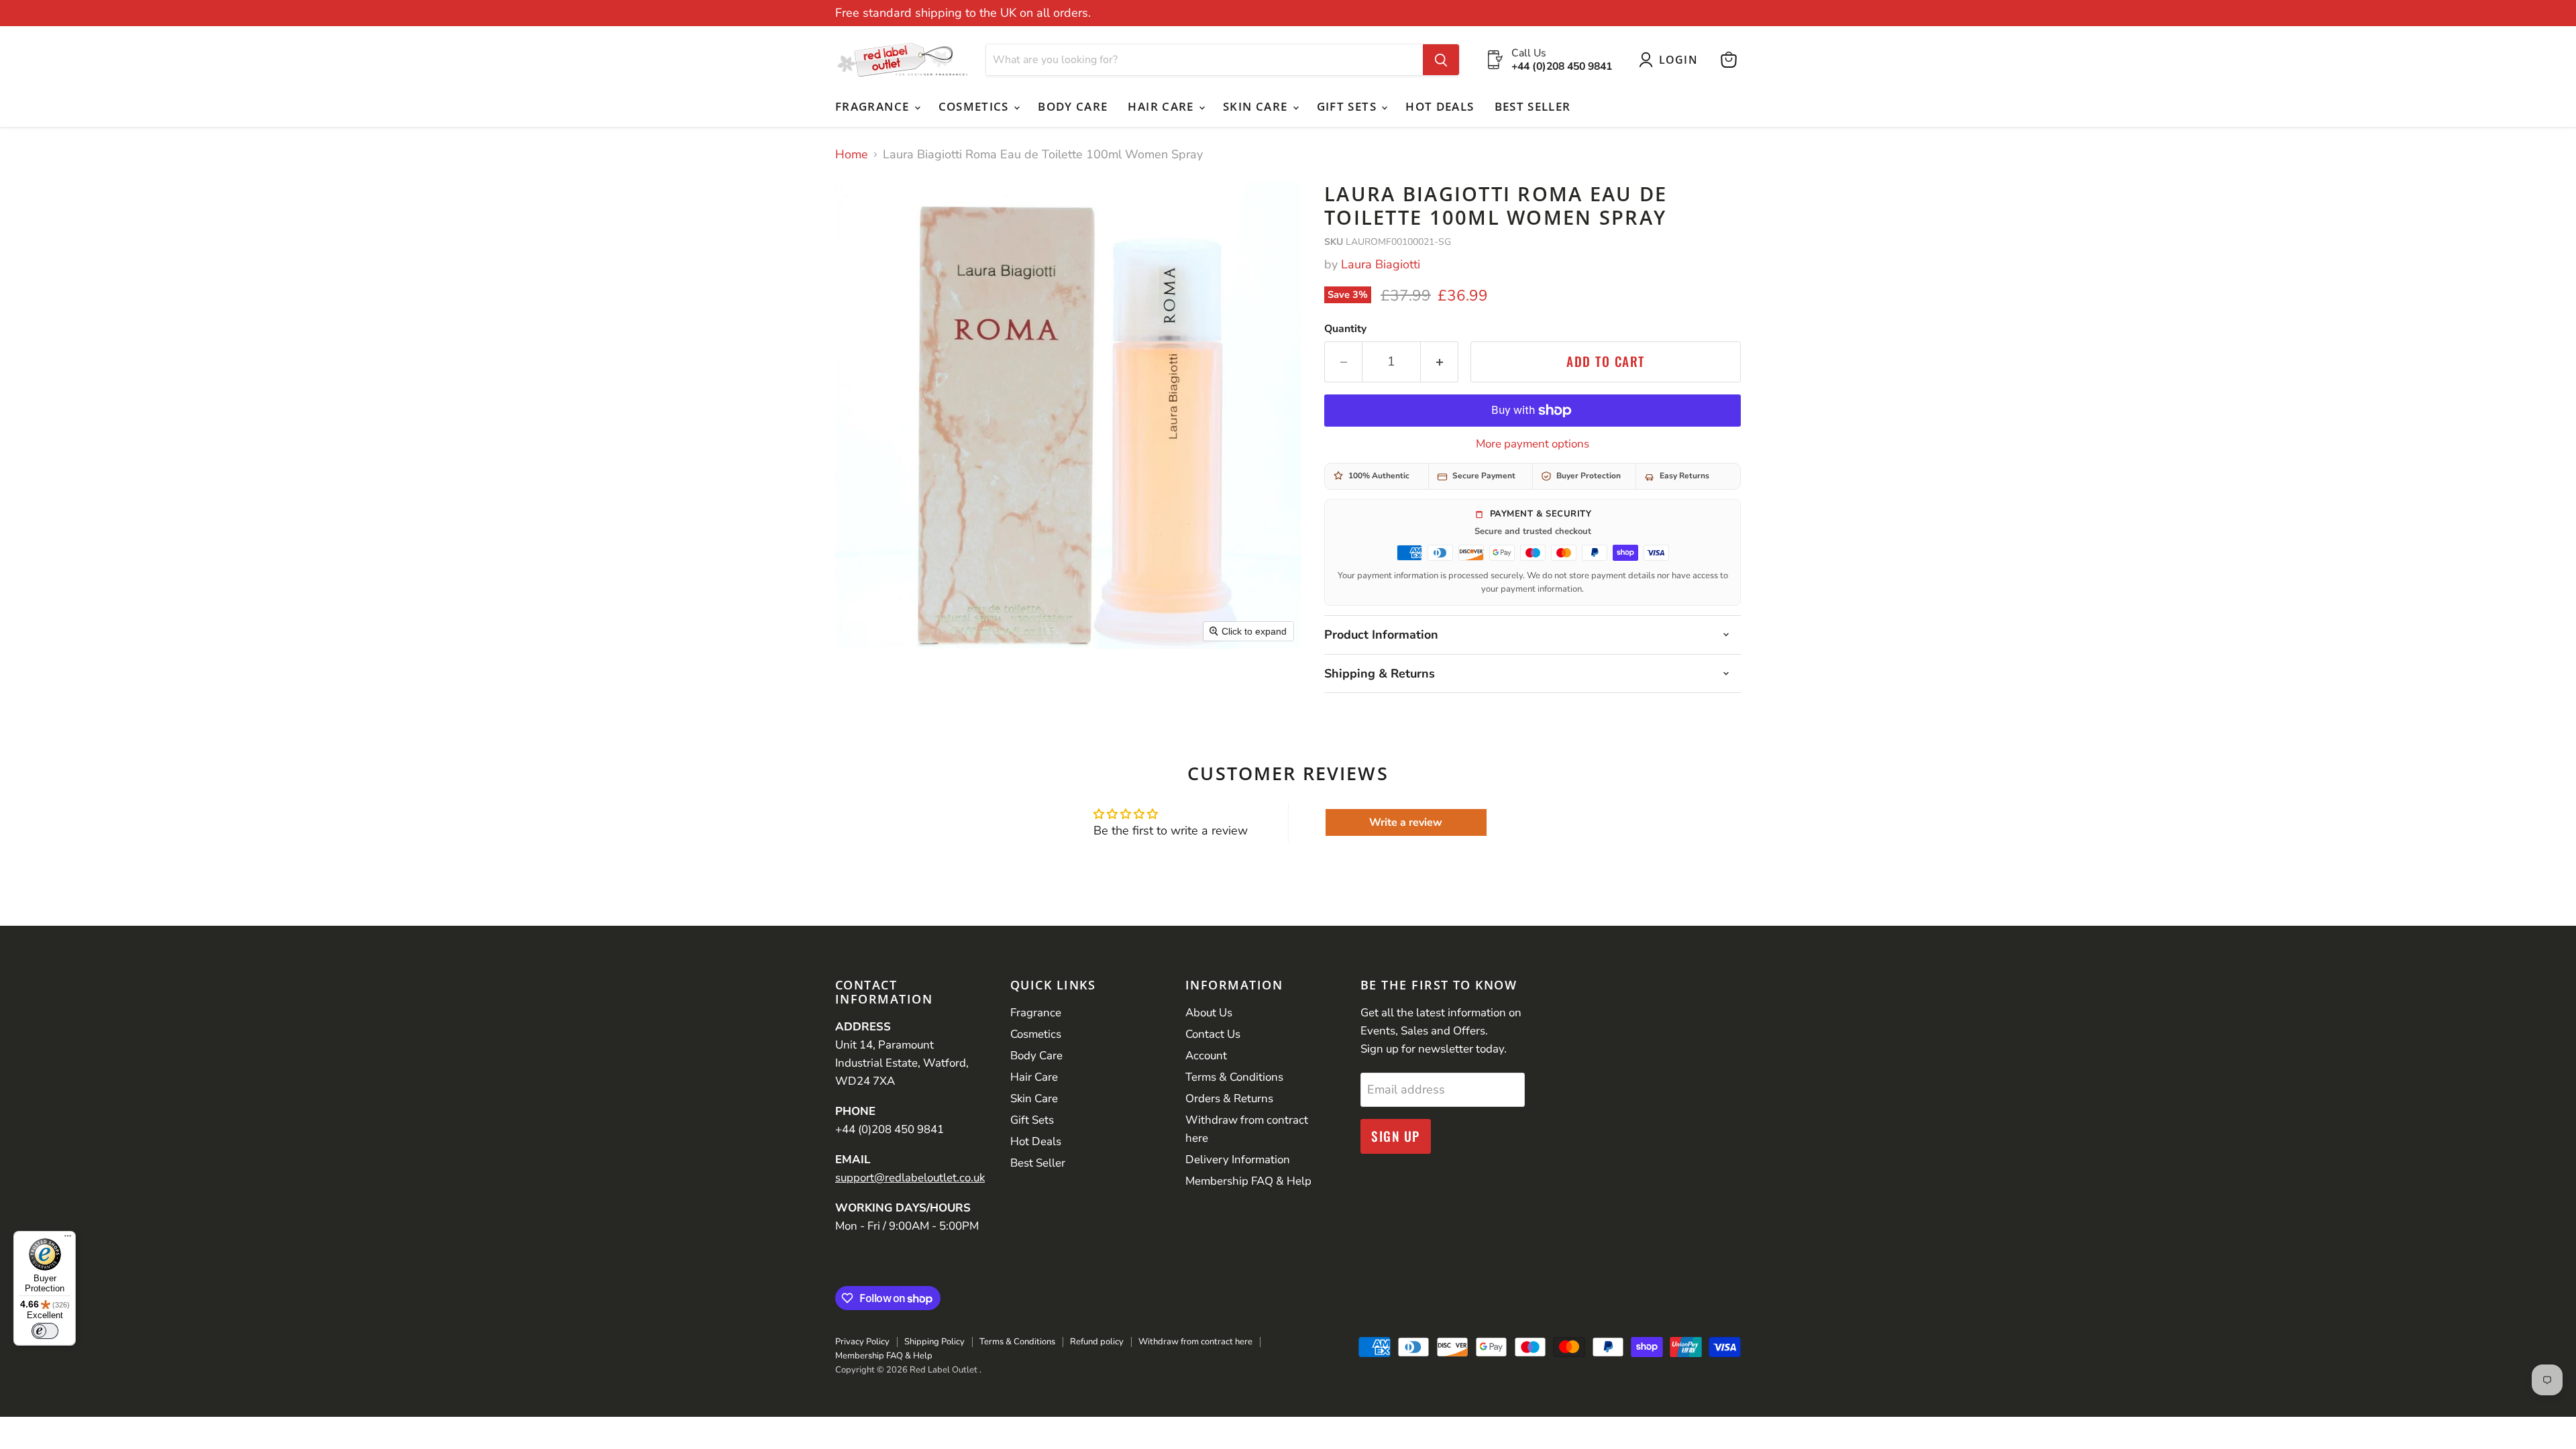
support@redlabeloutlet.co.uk (910, 1178)
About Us (1209, 1013)
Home (852, 155)
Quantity (1345, 329)
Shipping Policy (934, 1342)
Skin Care (1257, 106)
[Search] (1441, 60)
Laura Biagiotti (1381, 264)
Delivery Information (1238, 1160)
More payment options (1533, 444)
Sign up (1396, 1136)
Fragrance (874, 106)
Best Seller (1533, 106)
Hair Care (1163, 106)
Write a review (1406, 822)
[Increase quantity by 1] (1440, 362)
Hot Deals (1440, 106)
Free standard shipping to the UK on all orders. (963, 13)
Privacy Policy (862, 1342)
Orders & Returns (1229, 1098)
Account (1206, 1056)
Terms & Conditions (1234, 1077)
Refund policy (1097, 1342)
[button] (1671, 60)
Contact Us (1213, 1034)
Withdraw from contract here (1195, 1342)
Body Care (1073, 106)
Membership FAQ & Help (1248, 1181)
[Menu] (68, 1239)
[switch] (45, 1331)
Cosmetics (976, 106)
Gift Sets (1349, 106)
